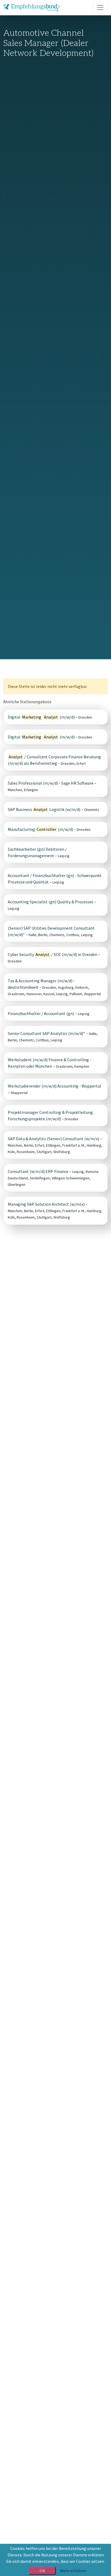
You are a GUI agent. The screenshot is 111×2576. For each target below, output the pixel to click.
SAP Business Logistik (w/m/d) (44, 809)
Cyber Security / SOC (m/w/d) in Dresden (53, 954)
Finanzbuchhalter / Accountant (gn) (41, 1013)
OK (42, 2571)
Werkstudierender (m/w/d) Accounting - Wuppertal (55, 1086)
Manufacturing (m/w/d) (40, 829)
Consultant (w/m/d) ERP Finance (38, 1171)
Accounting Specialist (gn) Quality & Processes (51, 902)
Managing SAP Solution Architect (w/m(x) (46, 1204)
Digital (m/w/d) (41, 717)
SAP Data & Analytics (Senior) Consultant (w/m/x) (53, 1139)
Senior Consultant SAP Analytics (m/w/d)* (46, 1033)
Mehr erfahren (73, 2571)
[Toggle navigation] (100, 8)
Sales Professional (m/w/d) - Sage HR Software (51, 783)
